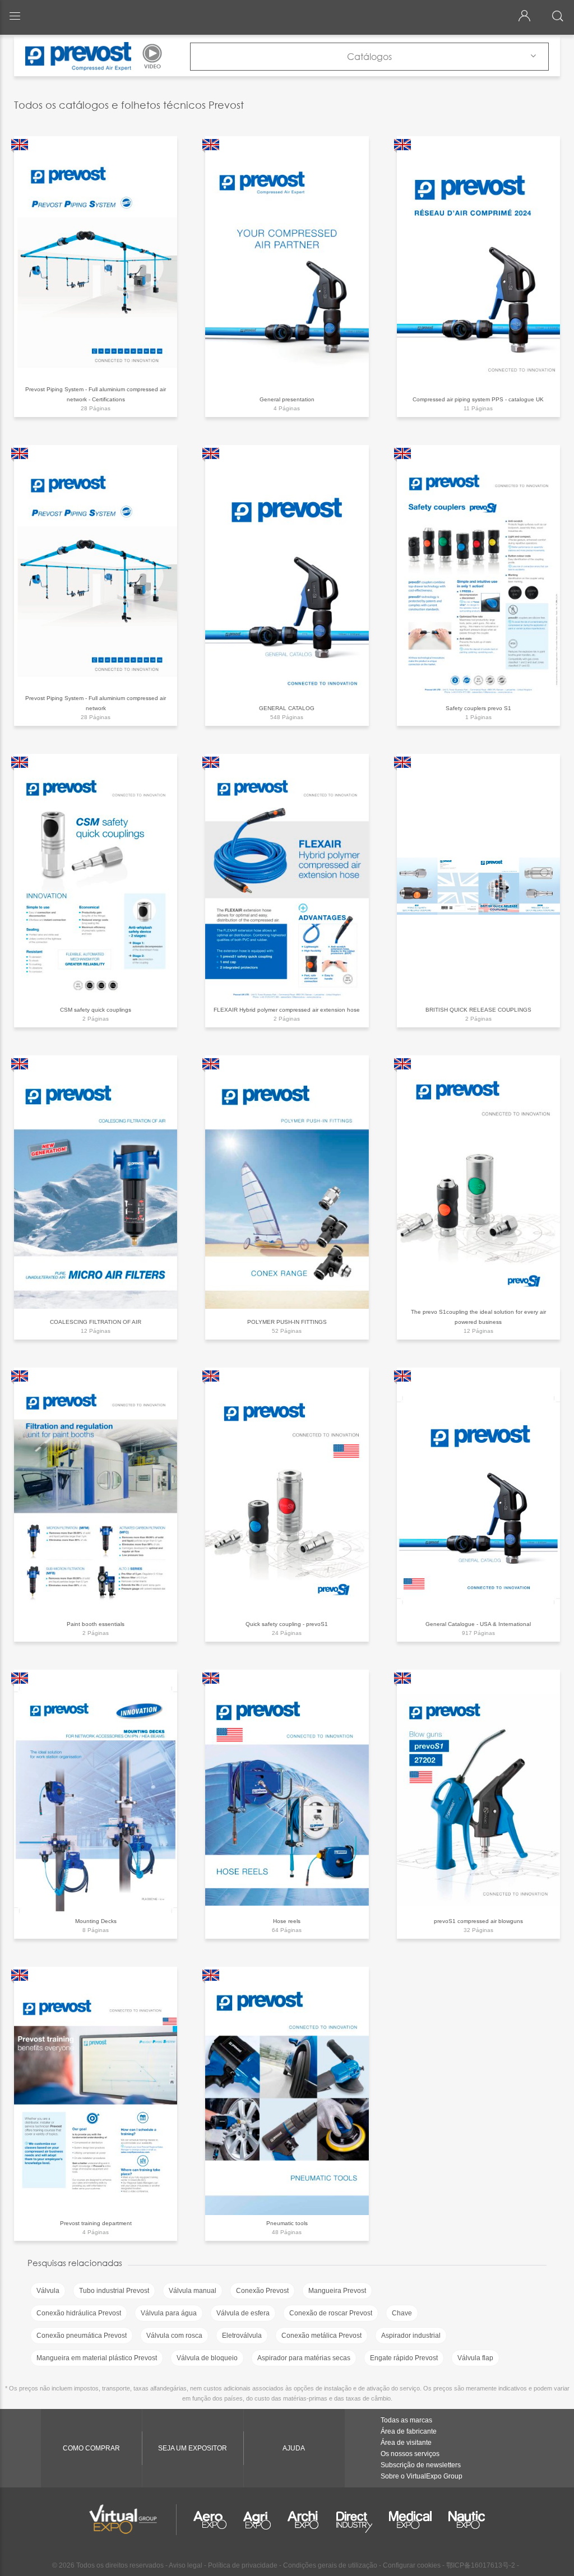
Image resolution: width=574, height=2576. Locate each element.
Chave (402, 2313)
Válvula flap (475, 2358)
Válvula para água (169, 2313)
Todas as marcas (406, 2420)
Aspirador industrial (411, 2336)
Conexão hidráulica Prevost (79, 2313)
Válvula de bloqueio (207, 2358)
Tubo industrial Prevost (114, 2291)
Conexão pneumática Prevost (82, 2336)
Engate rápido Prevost (404, 2358)
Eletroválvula (242, 2336)
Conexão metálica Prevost (321, 2336)
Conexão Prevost (262, 2291)
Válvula (48, 2291)
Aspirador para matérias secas (304, 2358)
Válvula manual (193, 2291)
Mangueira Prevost (337, 2291)
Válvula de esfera (243, 2313)
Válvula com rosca (174, 2336)
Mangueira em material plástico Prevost (97, 2358)
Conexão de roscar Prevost (331, 2313)
